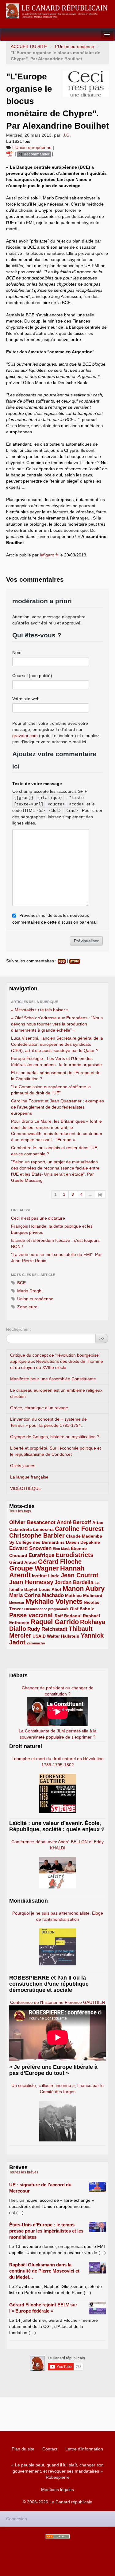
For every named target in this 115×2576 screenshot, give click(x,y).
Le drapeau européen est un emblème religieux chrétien (56, 1393)
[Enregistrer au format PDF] (10, 154)
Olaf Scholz (82, 1609)
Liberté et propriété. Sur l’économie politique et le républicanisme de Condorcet (56, 1451)
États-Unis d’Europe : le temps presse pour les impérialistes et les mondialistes (46, 2231)
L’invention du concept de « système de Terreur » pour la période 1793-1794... (48, 1422)
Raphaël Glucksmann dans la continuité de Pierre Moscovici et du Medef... (44, 2271)
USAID (39, 1636)
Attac (98, 1523)
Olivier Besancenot (32, 1522)
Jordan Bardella (74, 1582)
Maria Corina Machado (36, 1595)
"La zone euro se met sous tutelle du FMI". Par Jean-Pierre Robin (56, 1258)
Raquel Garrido (55, 1622)
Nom (17, 652)
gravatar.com (25, 736)
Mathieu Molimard (84, 1595)
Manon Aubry (84, 1589)
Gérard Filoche (60, 1562)
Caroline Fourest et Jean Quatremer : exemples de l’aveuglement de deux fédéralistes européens (57, 1107)
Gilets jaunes (23, 1466)
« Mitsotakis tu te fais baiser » (40, 1010)
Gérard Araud (23, 1562)
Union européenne (35, 1299)
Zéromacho (36, 1643)
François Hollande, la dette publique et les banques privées (52, 1229)
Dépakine (90, 1542)
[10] (100, 1194)
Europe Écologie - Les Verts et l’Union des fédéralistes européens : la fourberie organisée (56, 1061)
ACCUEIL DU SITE (29, 46)
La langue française (29, 1477)
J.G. (67, 135)
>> (102, 1338)
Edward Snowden (30, 1548)
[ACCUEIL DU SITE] (57, 11)
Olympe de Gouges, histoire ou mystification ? (55, 1437)
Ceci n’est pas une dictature (38, 1218)
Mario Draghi (29, 1291)
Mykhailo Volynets (54, 1601)
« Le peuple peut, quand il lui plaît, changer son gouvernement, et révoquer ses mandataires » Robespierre (57, 2471)
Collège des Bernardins (40, 1542)
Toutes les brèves (24, 2172)
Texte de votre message (37, 784)
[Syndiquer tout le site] (58, 2536)
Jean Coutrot (80, 1575)
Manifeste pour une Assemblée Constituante (53, 1379)
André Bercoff (74, 1522)
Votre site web (26, 699)
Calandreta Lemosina (31, 1529)
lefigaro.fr (49, 555)
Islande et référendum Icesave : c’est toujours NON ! (55, 1243)
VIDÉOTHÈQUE (26, 1488)
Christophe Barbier (37, 1535)
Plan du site (23, 2449)
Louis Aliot (50, 1589)
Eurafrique (41, 1555)
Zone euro (27, 1307)
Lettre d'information (84, 2449)
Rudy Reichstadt (47, 1629)
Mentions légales (57, 2490)
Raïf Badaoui (68, 1616)
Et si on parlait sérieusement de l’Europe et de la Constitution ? (56, 1076)
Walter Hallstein (63, 1636)
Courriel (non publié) (32, 676)
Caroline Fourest (79, 1529)
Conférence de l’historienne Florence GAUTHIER (58, 2002)
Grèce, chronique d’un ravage (39, 1408)
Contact (50, 2449)
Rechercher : (19, 1329)
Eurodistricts (75, 1555)
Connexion (17, 2519)
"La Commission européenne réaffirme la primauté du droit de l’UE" (51, 1090)
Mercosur (17, 1603)
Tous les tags (20, 1511)
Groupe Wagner (34, 1568)
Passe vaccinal (32, 1615)
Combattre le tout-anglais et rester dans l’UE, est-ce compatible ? (55, 1151)
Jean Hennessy (31, 1582)
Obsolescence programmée (46, 1609)
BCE (21, 1283)
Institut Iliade (46, 1576)
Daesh (73, 1542)
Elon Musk (61, 1549)
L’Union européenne (75, 46)
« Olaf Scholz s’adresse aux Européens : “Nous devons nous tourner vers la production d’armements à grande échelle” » (57, 1024)
